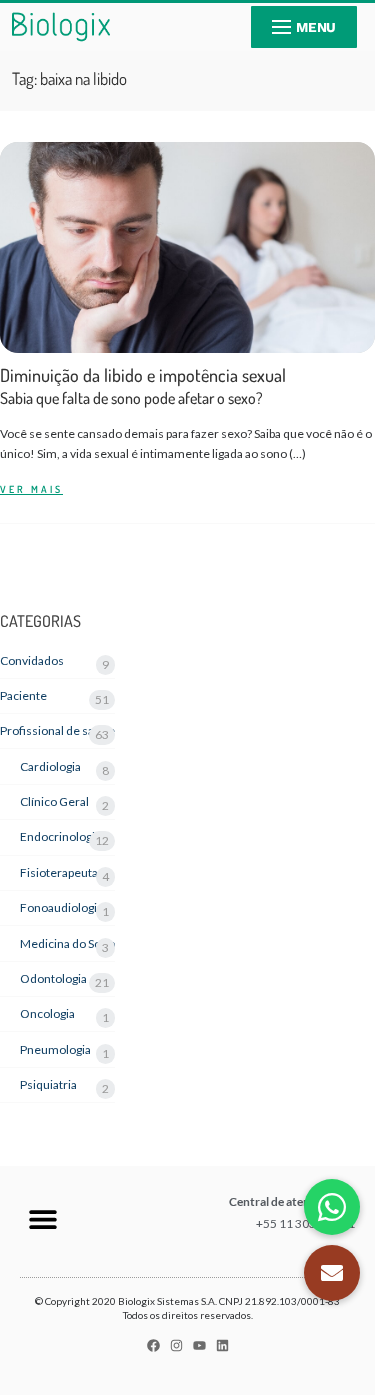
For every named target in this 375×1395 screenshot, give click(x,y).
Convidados (32, 660)
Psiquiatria (48, 1084)
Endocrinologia (60, 836)
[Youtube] (199, 1345)
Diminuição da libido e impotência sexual (143, 386)
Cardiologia (50, 766)
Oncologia (47, 1013)
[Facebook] (153, 1345)
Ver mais (31, 489)
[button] (42, 1218)
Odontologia (53, 978)
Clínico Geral (54, 801)
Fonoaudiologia (61, 907)
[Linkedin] (222, 1345)
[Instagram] (176, 1345)
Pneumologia (55, 1049)
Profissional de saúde (57, 730)
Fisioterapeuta (59, 872)
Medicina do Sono (67, 943)
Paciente (23, 695)
